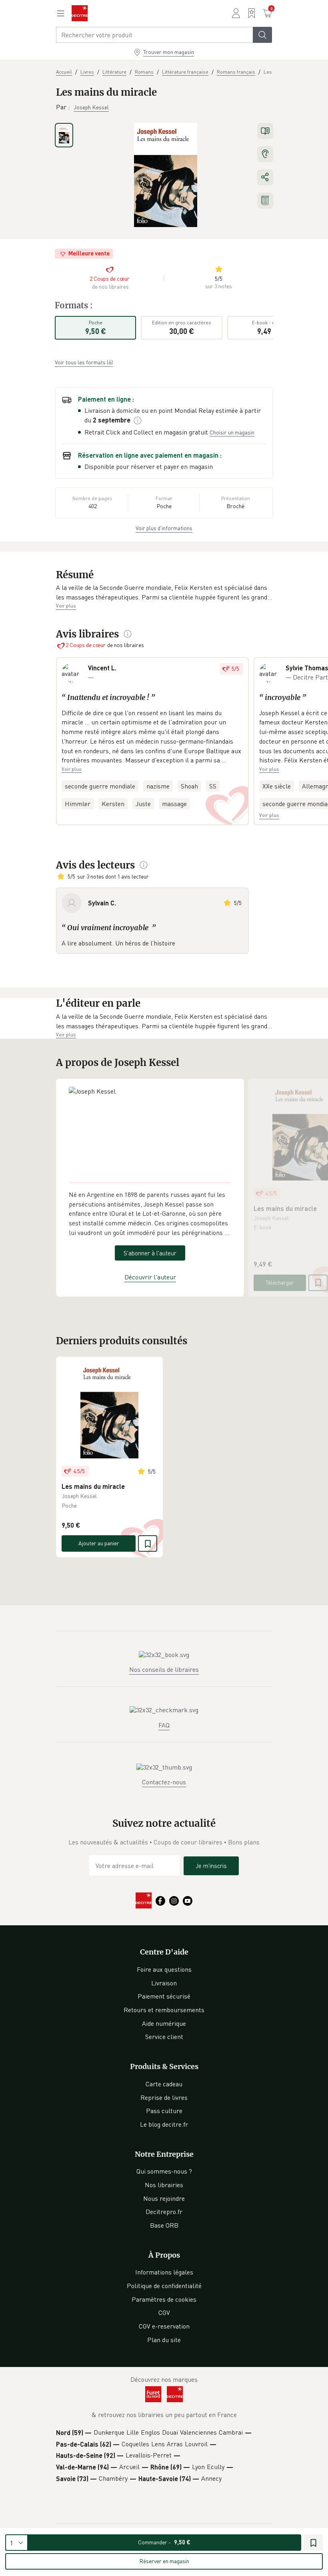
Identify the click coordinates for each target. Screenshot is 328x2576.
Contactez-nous (164, 1782)
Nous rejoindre (164, 2198)
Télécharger (280, 1282)
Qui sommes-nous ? (164, 2171)
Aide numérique (164, 2023)
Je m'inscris (211, 1866)
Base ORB (164, 2225)
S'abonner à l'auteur (150, 1253)
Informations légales (164, 2272)
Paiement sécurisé (164, 1996)
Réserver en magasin (164, 2561)
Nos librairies (164, 2185)
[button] (164, 592)
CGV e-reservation (164, 2326)
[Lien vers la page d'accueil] (80, 13)
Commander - (164, 2542)
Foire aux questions (164, 1969)
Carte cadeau (164, 2084)
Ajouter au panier (99, 1543)
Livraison (164, 1983)
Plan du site (164, 2340)
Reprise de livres (164, 2097)
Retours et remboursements (164, 2010)
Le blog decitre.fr (164, 2124)
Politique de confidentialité (164, 2286)
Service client (164, 2037)
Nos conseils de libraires (164, 1669)
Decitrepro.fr (164, 2212)
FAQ (164, 1725)
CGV (164, 2313)
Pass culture (164, 2111)
